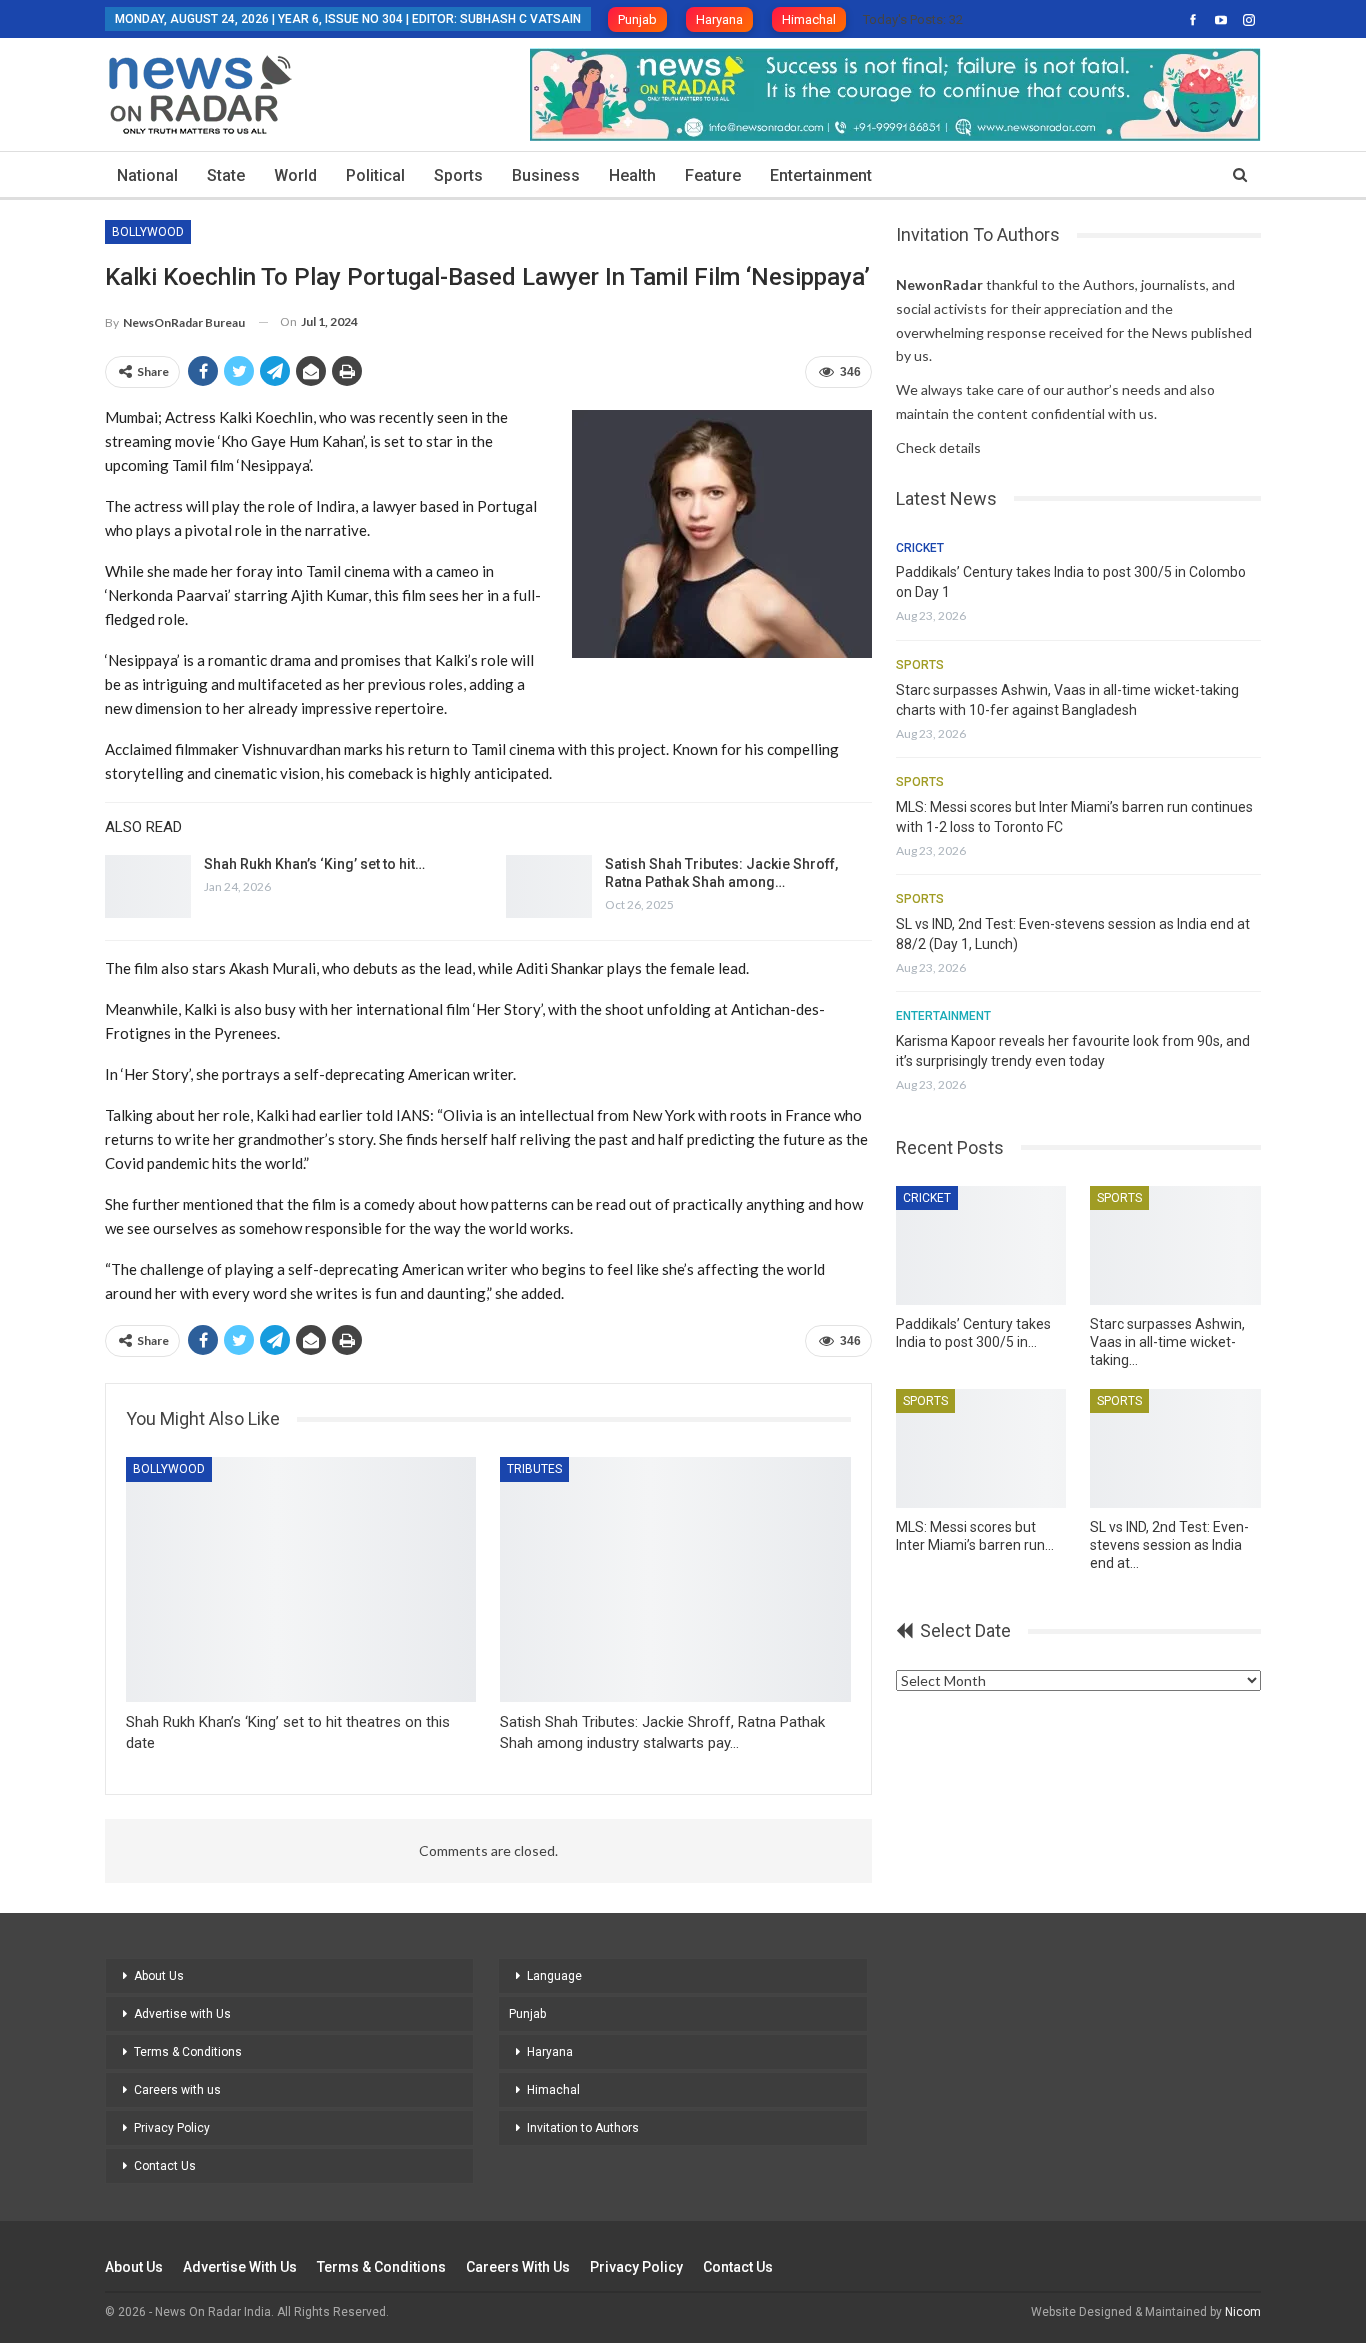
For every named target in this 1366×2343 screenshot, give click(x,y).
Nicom (1243, 2312)
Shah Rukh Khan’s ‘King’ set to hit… (314, 864)
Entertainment (821, 175)
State (226, 175)
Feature (713, 175)
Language (554, 1976)
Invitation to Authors (583, 2128)
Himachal (809, 19)
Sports (458, 175)
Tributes (534, 1469)
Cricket (920, 548)
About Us (159, 1976)
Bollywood (148, 232)
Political (375, 175)
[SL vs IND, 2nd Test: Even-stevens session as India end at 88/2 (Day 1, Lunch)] (1175, 1448)
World (295, 175)
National (147, 175)
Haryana (719, 19)
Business (546, 175)
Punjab (637, 19)
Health (632, 175)
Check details (938, 447)
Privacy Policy (172, 2128)
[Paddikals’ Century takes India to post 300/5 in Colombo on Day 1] (981, 1245)
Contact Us (165, 2166)
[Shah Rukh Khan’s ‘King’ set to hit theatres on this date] (148, 887)
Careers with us (177, 2090)
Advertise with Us (182, 2014)
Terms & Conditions (188, 2052)
